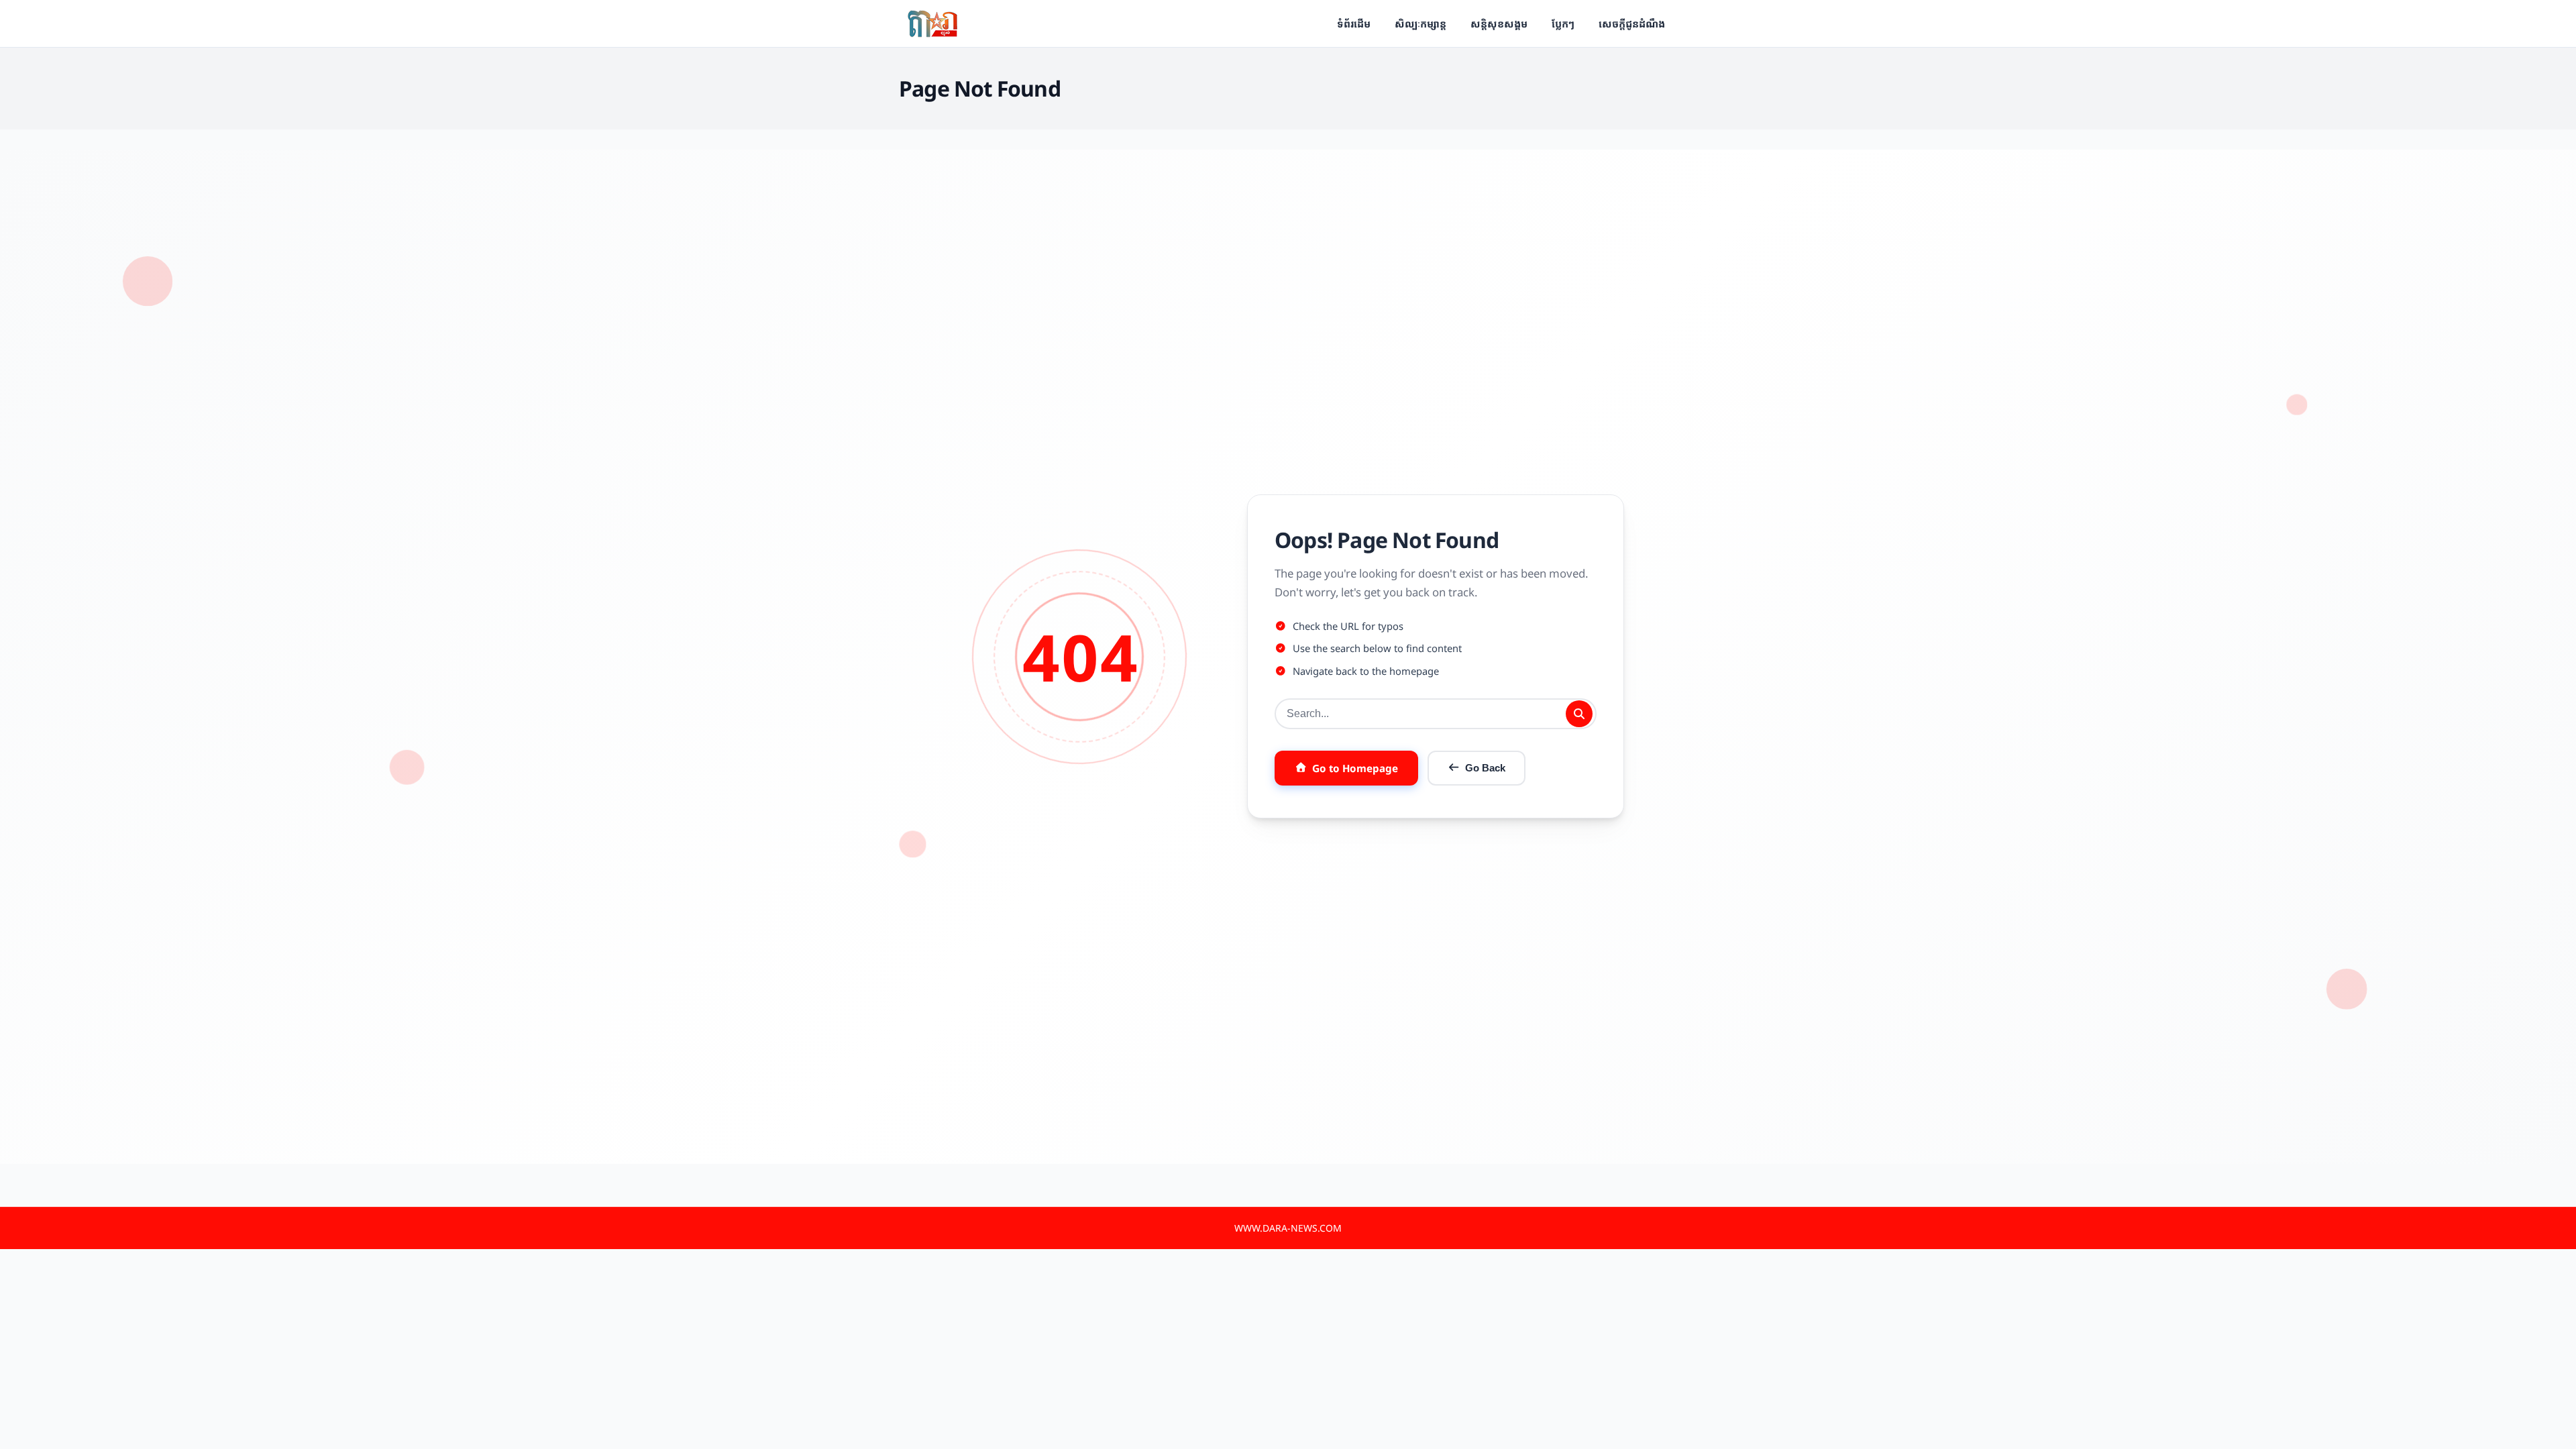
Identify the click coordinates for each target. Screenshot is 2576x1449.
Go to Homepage (1355, 768)
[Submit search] (1579, 714)
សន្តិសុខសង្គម (1499, 23)
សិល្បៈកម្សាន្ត (1420, 23)
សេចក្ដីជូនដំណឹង (1632, 23)
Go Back (1485, 768)
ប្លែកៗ (1563, 23)
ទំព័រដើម (1354, 23)
